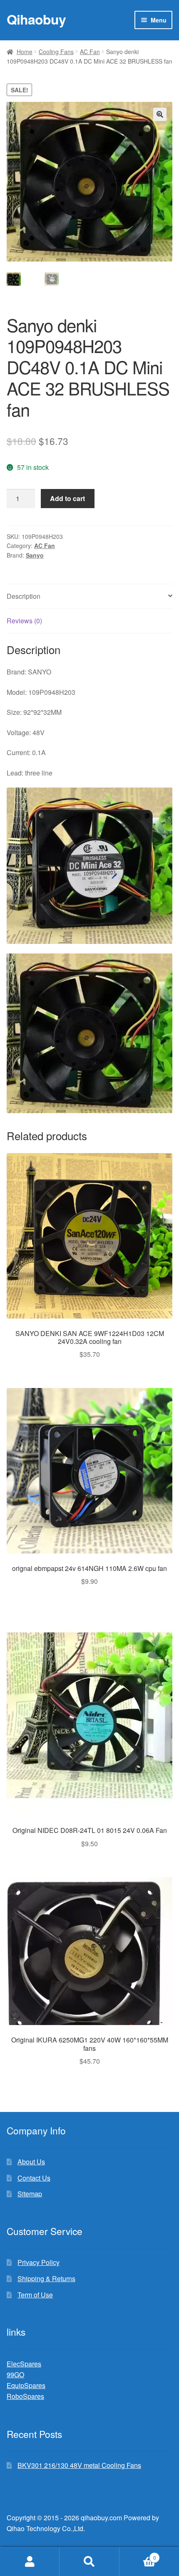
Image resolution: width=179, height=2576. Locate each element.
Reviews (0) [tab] (24, 621)
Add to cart (67, 498)
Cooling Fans (56, 52)
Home (25, 52)
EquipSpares (26, 2385)
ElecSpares (24, 2364)
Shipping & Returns (46, 2278)
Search (89, 2562)
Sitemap (30, 2194)
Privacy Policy (39, 2262)
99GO (15, 2375)
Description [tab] (24, 596)
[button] (160, 114)
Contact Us (34, 2178)
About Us (31, 2162)
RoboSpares (25, 2396)
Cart (138, 2555)
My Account (30, 2562)
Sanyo (35, 555)
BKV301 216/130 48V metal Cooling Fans (79, 2465)
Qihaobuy (36, 19)
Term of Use (35, 2295)
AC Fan (90, 52)
